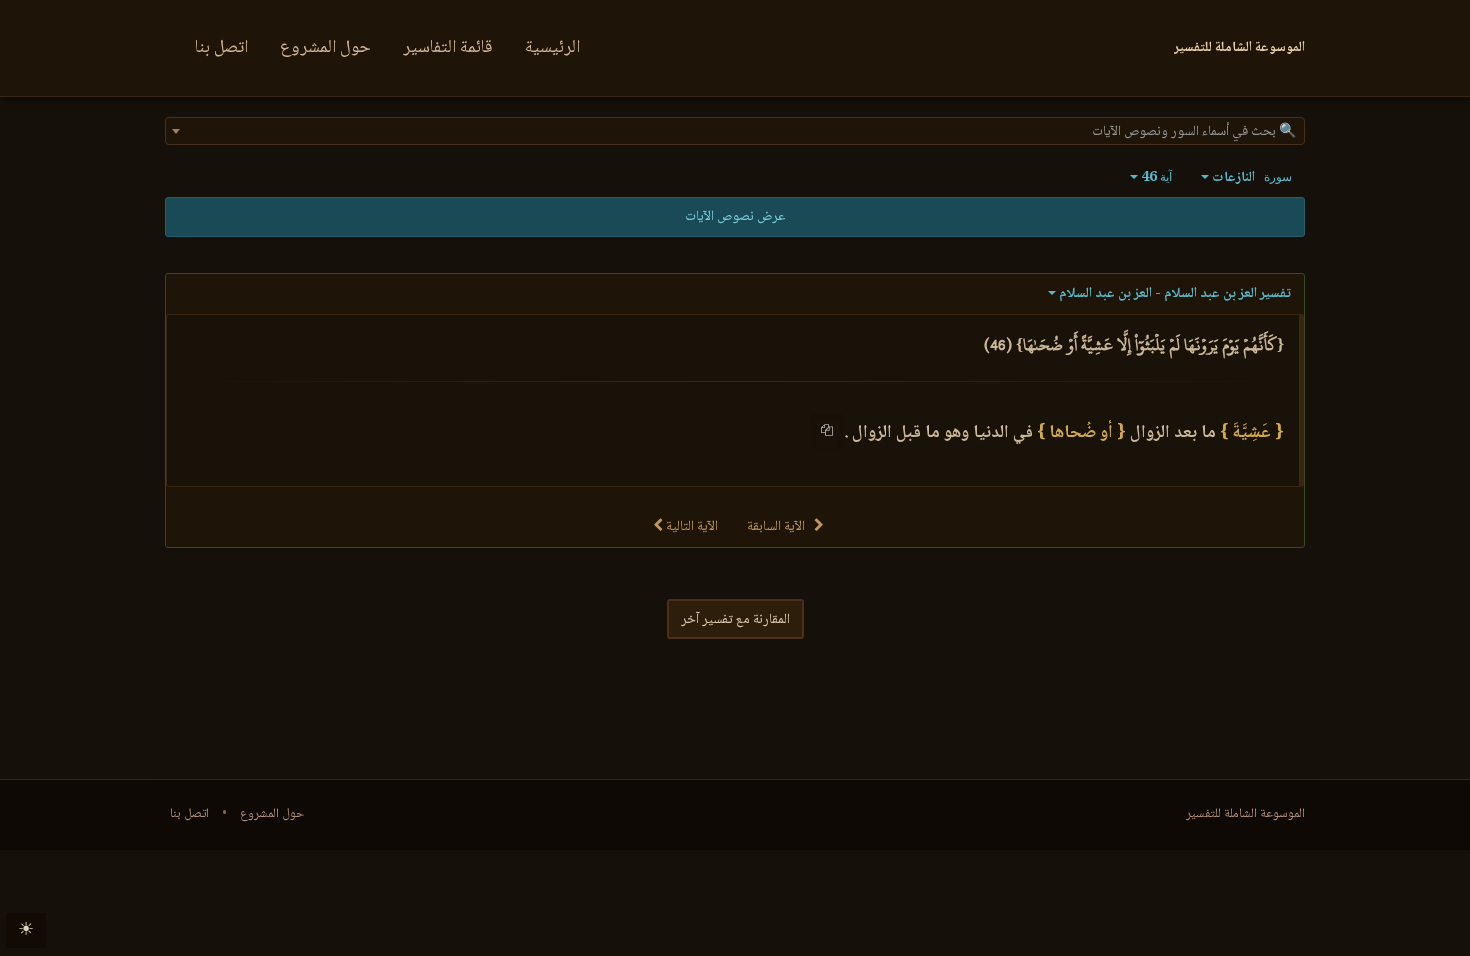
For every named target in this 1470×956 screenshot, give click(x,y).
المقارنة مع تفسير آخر (735, 620)
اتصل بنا (221, 48)
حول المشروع (325, 48)
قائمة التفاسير (448, 48)
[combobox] (735, 131)
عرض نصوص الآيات (735, 217)
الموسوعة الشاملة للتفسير (1245, 814)
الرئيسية (552, 48)
